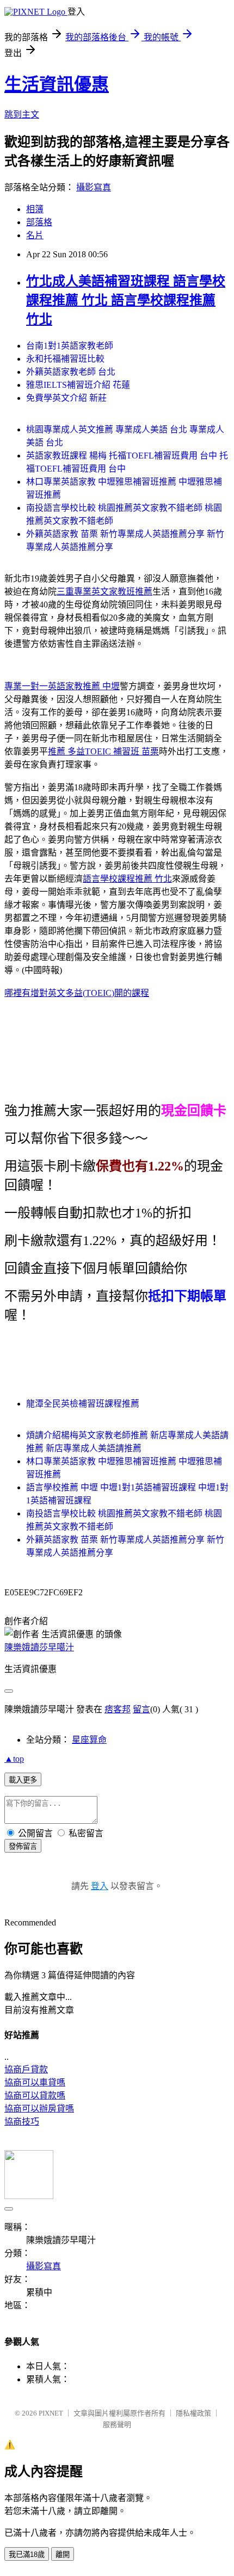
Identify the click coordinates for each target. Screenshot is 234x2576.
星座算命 (89, 1740)
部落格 (39, 222)
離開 (63, 2555)
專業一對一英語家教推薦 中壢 (62, 686)
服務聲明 (117, 2425)
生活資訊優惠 (57, 84)
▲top (14, 1759)
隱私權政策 (193, 2413)
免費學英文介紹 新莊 (66, 398)
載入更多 (23, 1780)
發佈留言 (23, 1846)
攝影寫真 (94, 187)
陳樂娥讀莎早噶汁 (39, 1647)
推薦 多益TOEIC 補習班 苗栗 (103, 751)
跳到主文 (22, 114)
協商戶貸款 (26, 2069)
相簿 (35, 209)
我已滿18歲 (27, 2555)
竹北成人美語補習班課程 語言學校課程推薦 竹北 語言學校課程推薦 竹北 (126, 300)
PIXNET (51, 2413)
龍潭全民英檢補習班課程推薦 (83, 1404)
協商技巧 (22, 2122)
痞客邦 (118, 1709)
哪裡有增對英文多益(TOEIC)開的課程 (77, 993)
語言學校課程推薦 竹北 (127, 879)
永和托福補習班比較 (65, 359)
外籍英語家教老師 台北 (71, 372)
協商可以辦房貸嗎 (39, 2109)
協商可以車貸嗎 (35, 2082)
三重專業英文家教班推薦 (104, 592)
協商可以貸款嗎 (35, 2095)
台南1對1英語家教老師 (70, 346)
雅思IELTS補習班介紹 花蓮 (78, 385)
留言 (141, 1709)
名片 (35, 235)
